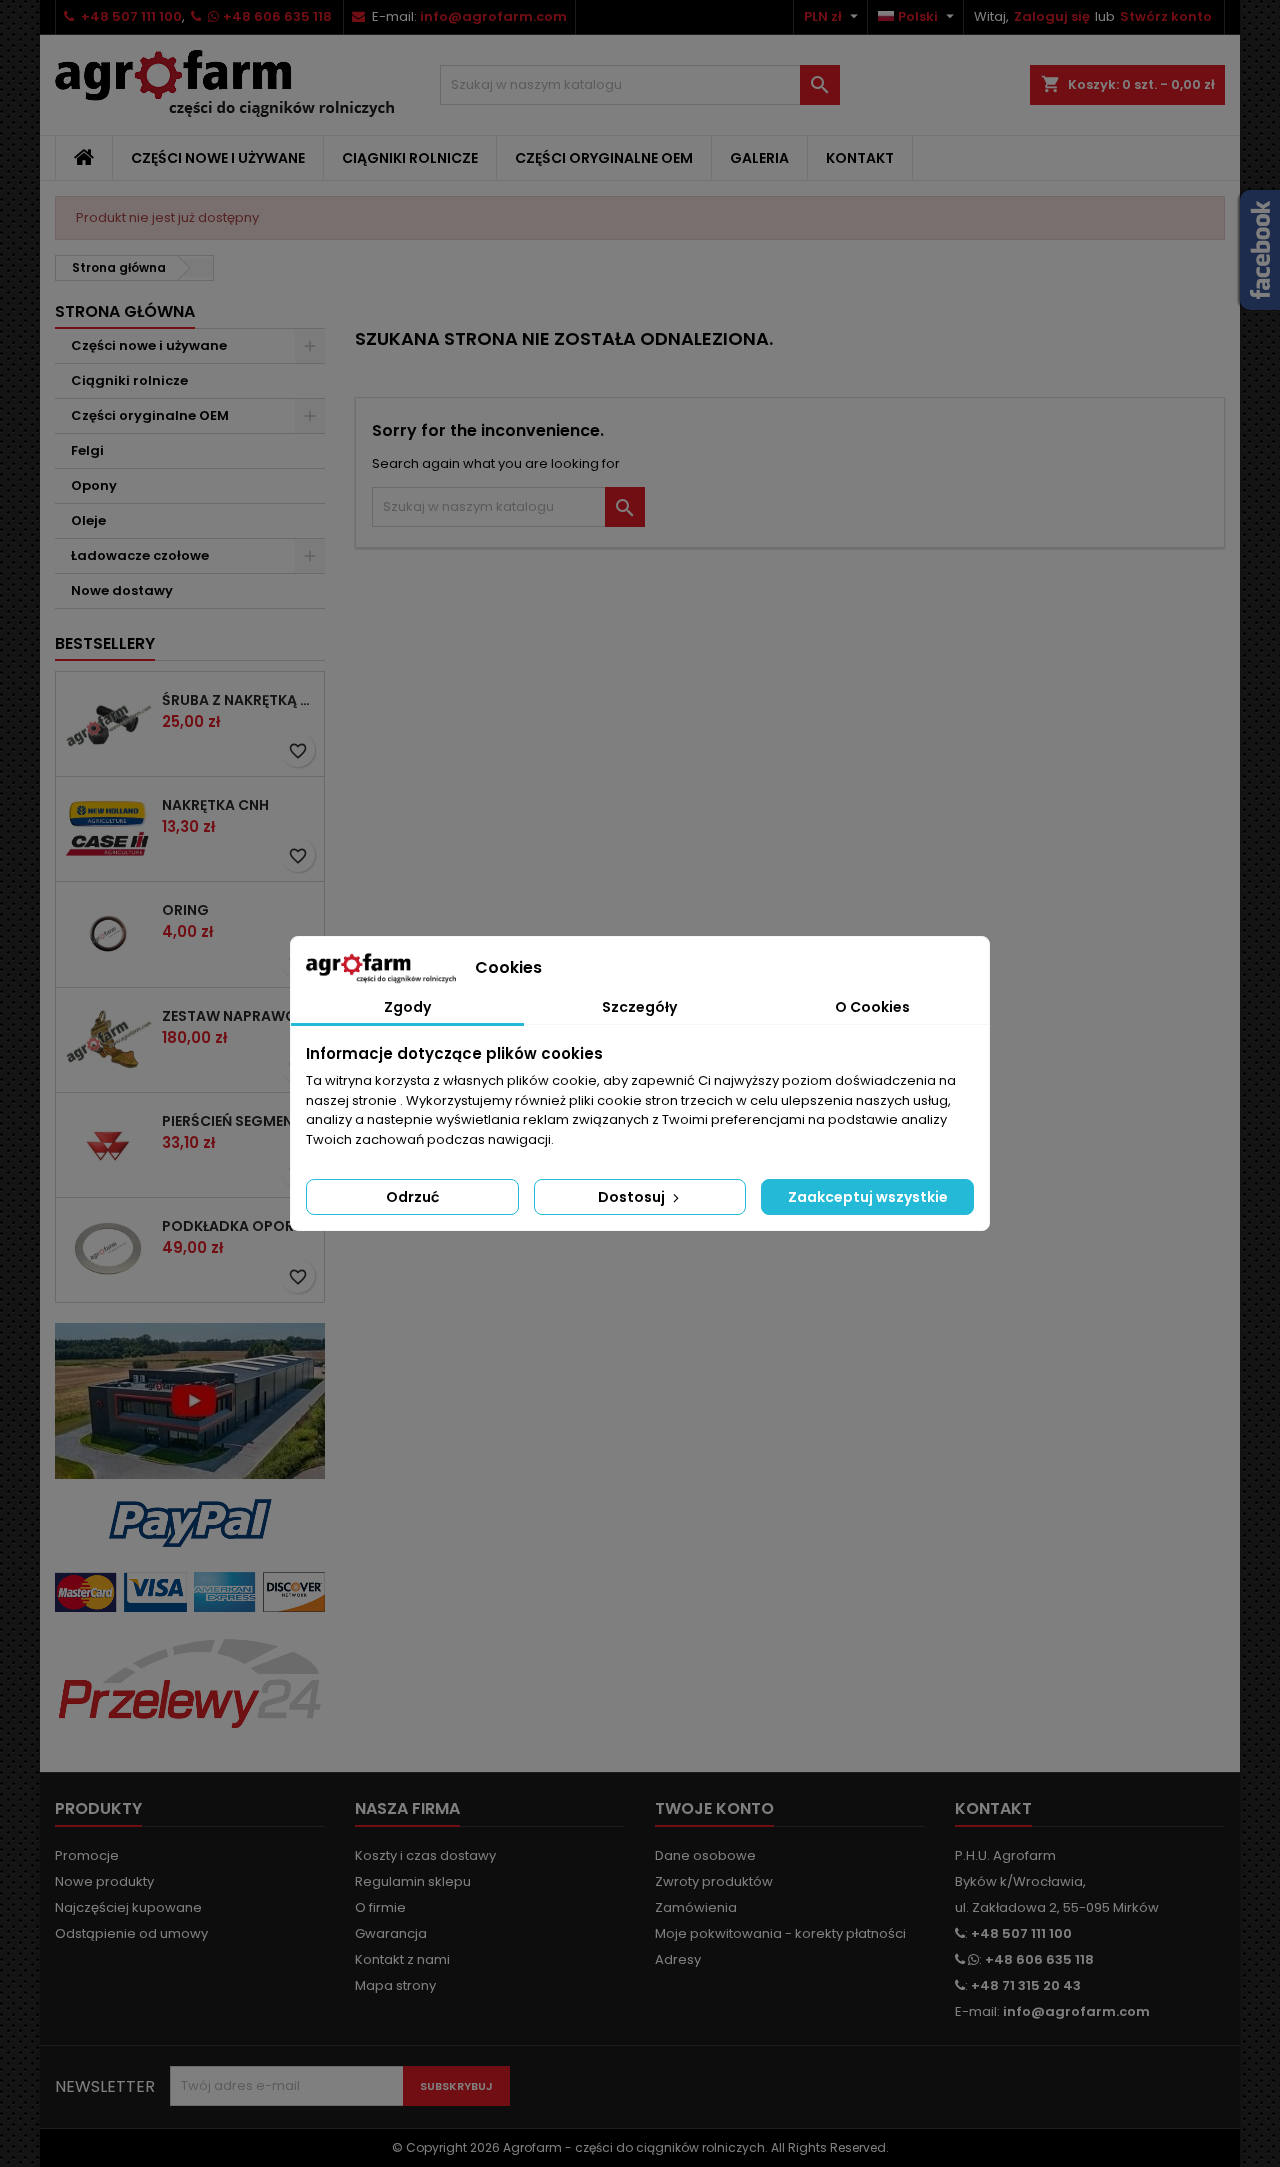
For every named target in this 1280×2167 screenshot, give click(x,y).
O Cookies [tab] (872, 1007)
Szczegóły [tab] (639, 1007)
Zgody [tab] (407, 1007)
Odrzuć (412, 1197)
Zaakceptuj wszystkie (868, 1197)
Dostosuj (633, 1197)
